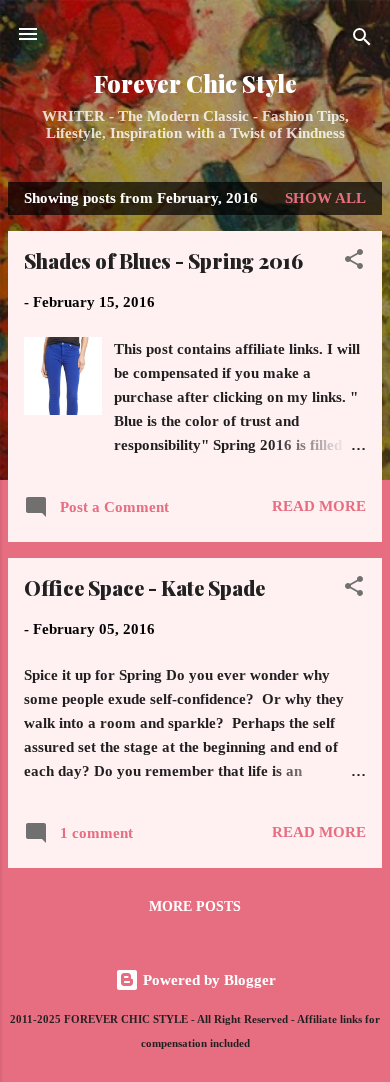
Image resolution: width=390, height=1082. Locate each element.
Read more (319, 506)
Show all (325, 198)
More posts (195, 906)
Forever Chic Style (195, 83)
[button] (354, 262)
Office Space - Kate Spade (144, 587)
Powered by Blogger (207, 980)
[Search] (362, 40)
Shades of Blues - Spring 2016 (163, 260)
